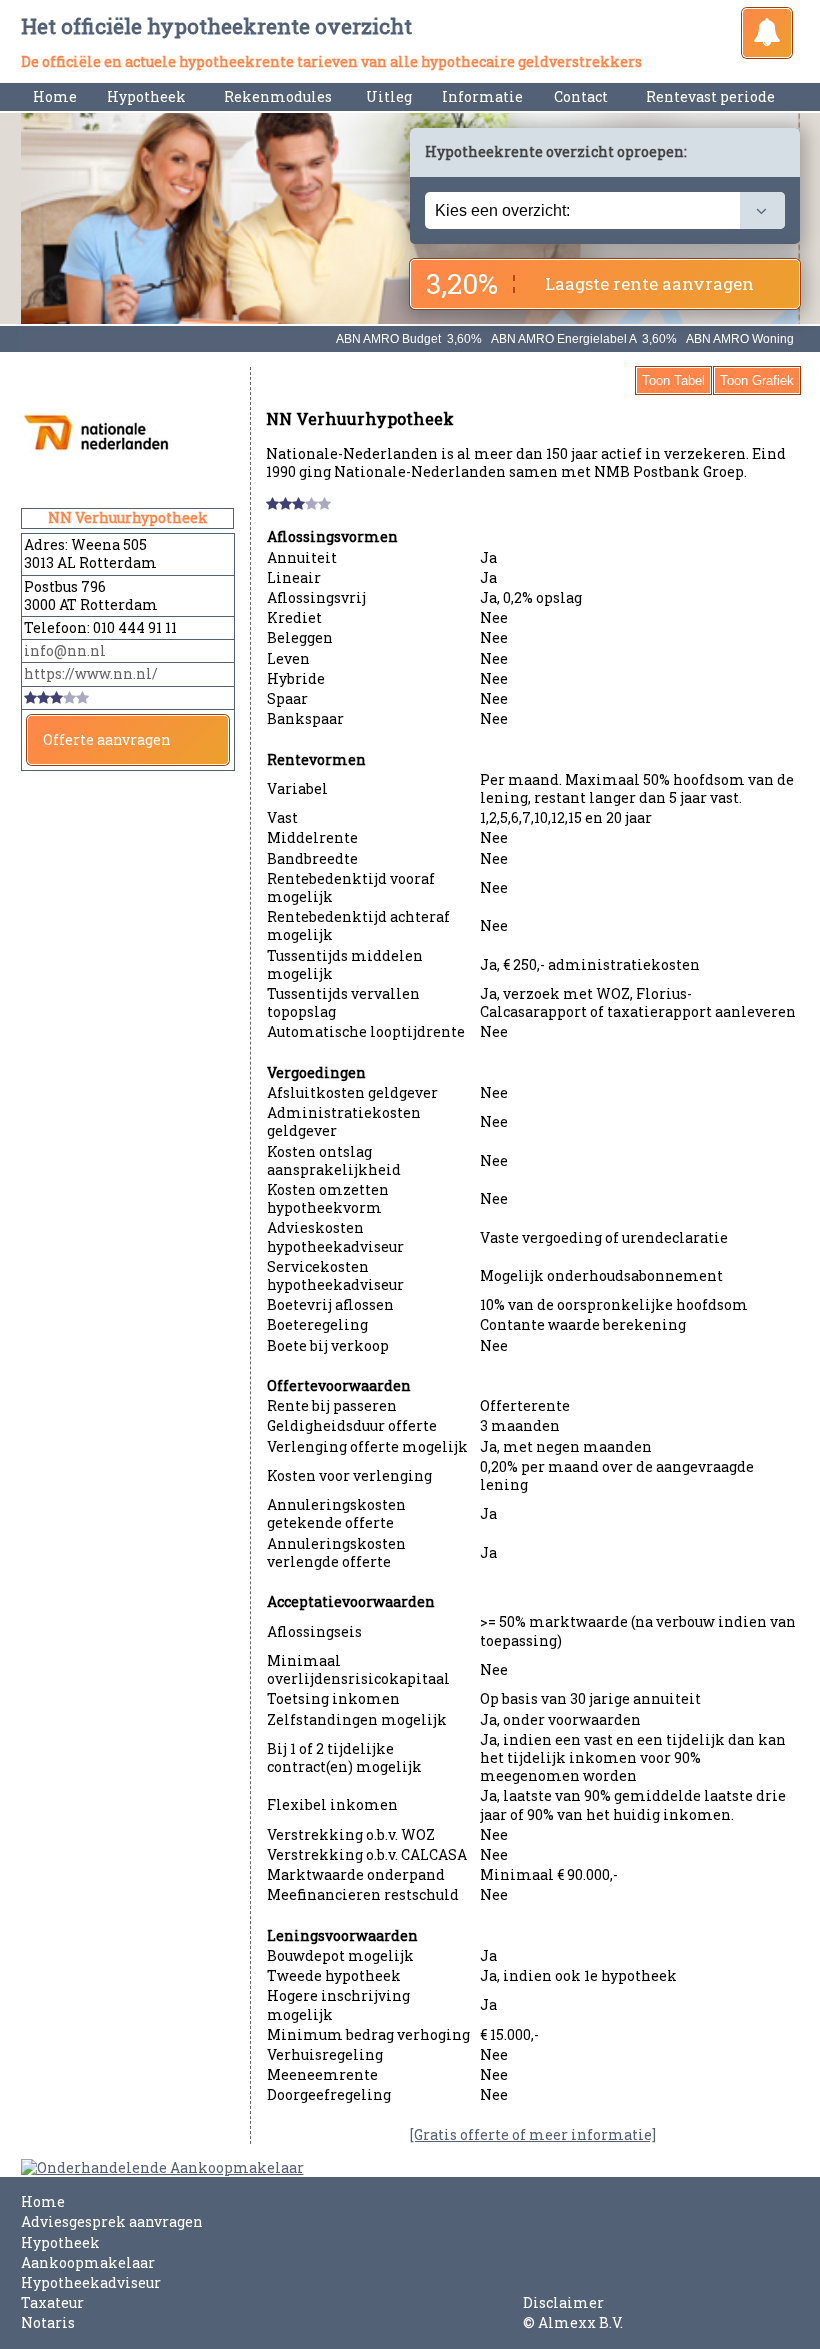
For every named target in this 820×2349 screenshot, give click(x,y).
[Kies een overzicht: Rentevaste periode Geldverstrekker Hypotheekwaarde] (605, 210)
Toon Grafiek (757, 380)
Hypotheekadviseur (91, 2282)
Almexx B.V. (580, 2322)
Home (55, 96)
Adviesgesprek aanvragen (112, 2221)
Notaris (48, 2322)
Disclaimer (563, 2302)
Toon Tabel (673, 380)
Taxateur (52, 2302)
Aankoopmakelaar (88, 2262)
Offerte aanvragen (107, 739)
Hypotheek (60, 2242)
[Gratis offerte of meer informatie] (533, 2134)
